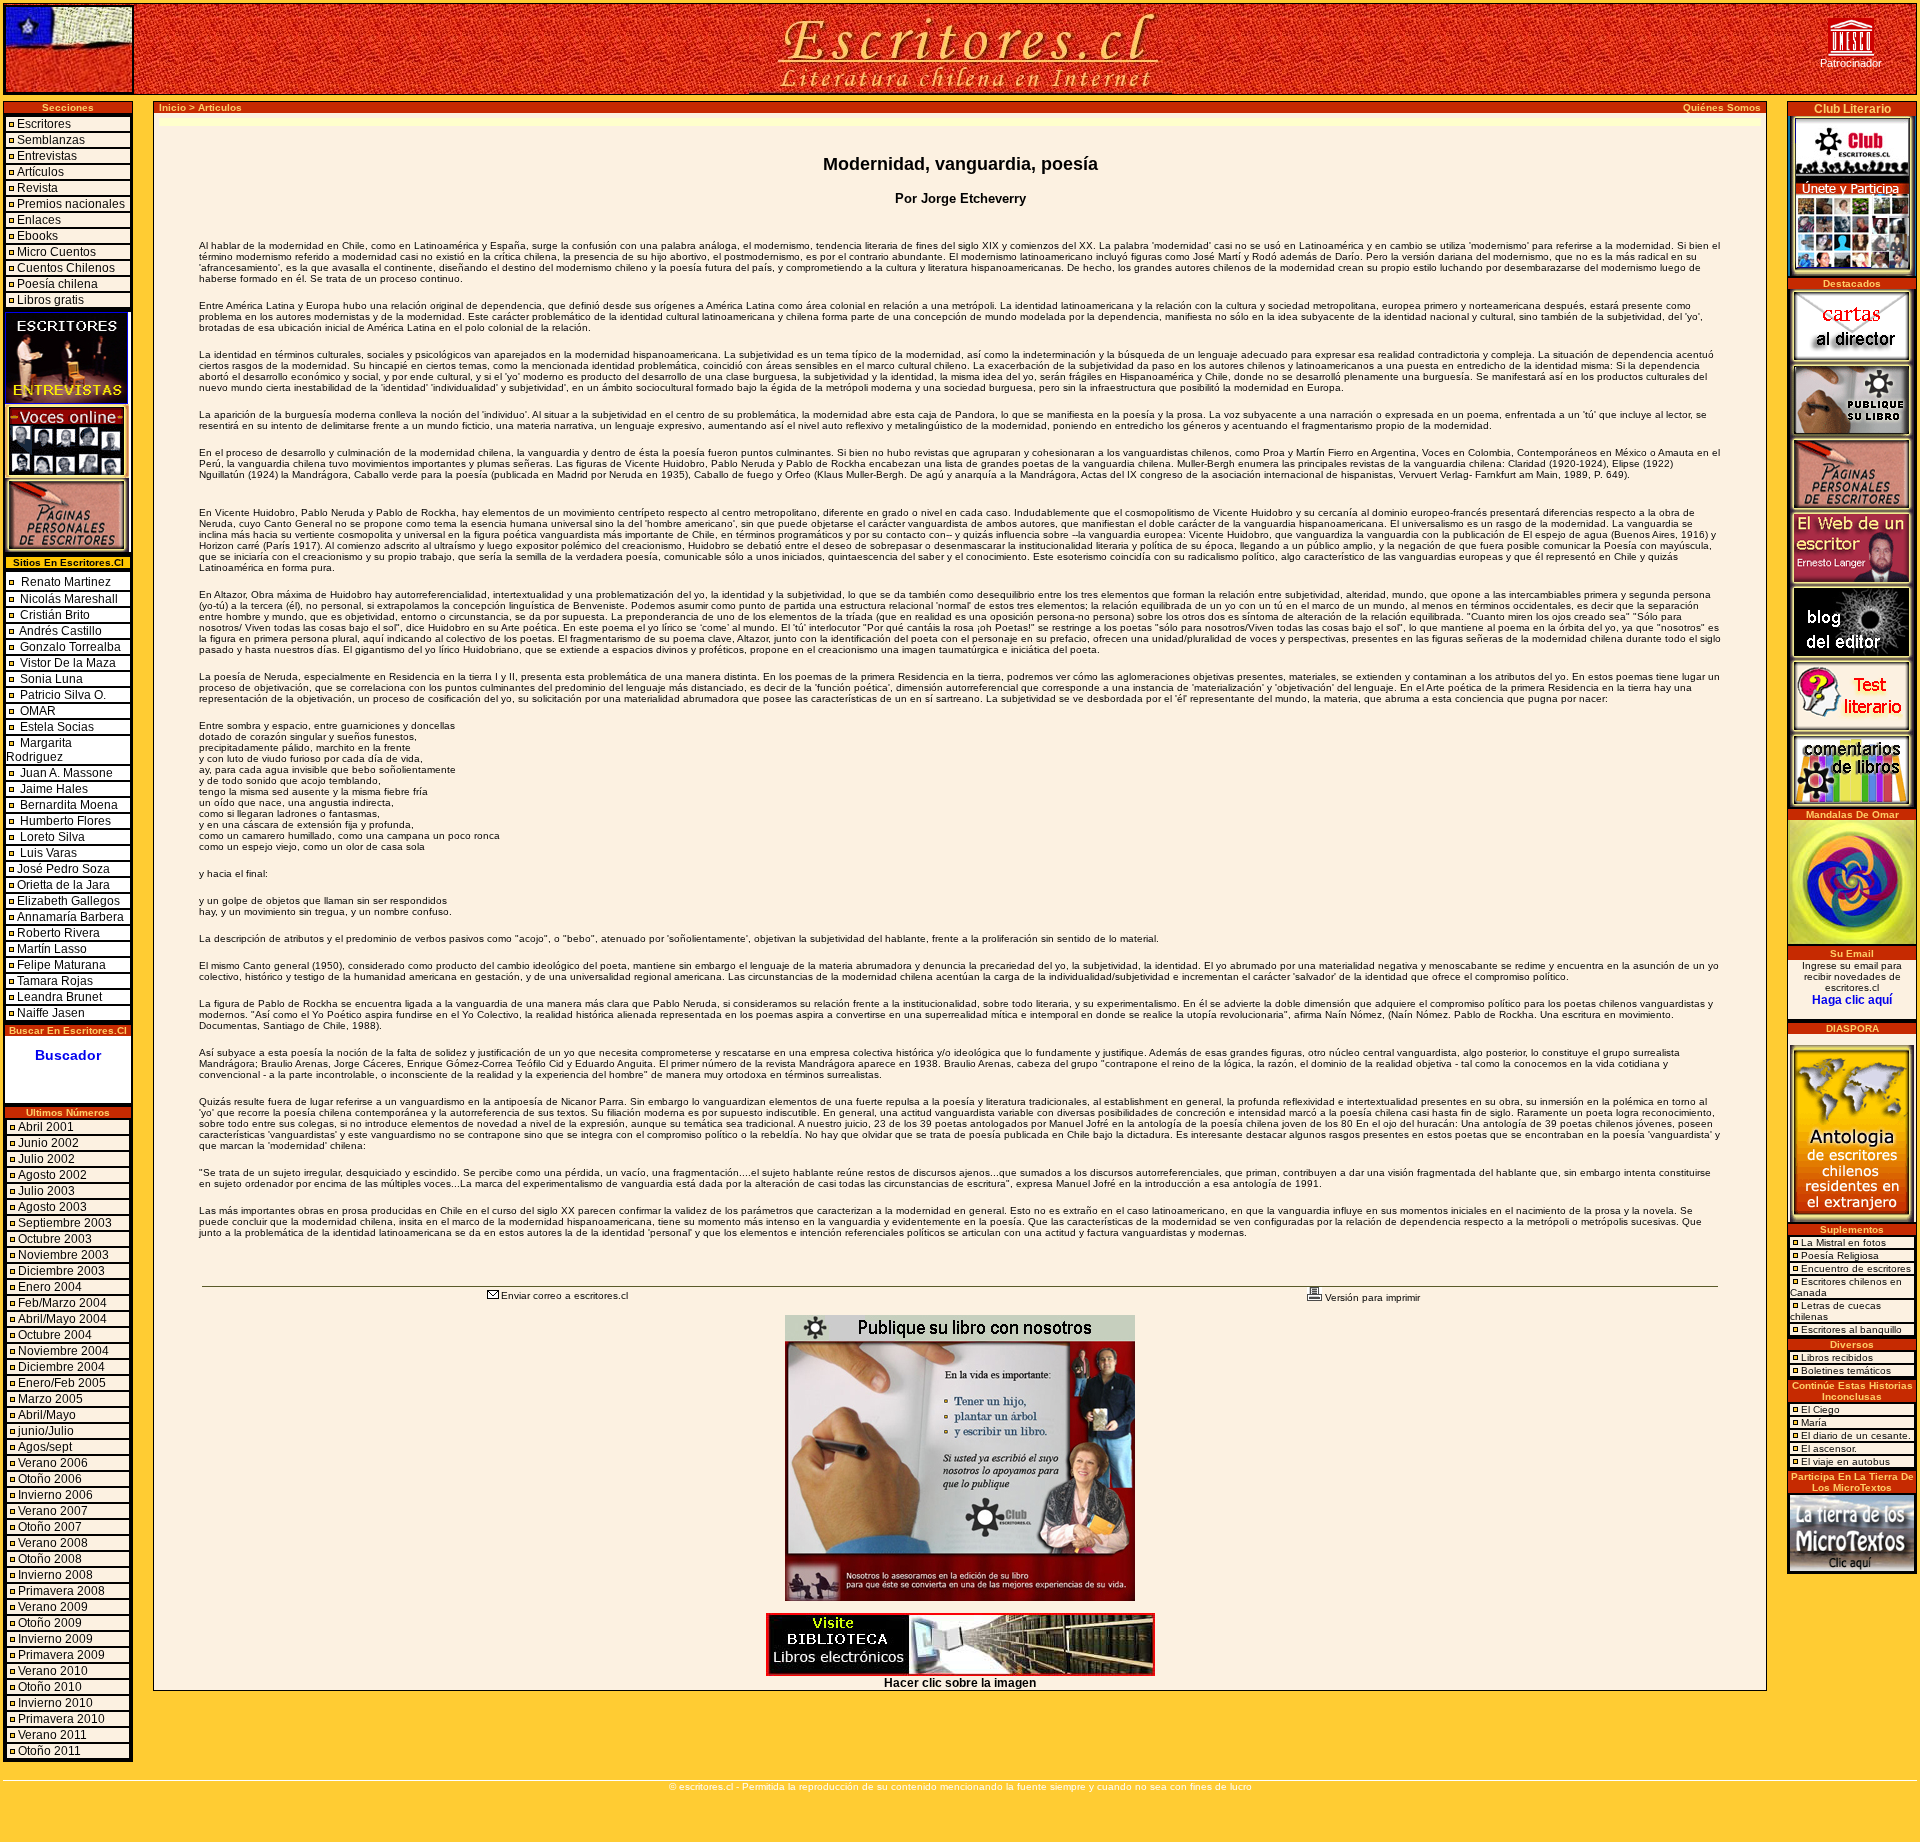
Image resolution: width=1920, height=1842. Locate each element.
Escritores (44, 124)
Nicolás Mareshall (67, 599)
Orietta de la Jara (63, 885)
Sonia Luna (51, 679)
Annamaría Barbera (70, 917)
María (1814, 1422)
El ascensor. (1829, 1448)
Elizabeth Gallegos (68, 901)
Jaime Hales (52, 789)
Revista (37, 188)
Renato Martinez (66, 582)
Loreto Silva (51, 837)
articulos (220, 107)
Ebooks (37, 236)
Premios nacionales (71, 204)
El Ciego (1820, 1409)
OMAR (36, 711)
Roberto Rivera (58, 933)
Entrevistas (47, 156)
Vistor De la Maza (68, 663)
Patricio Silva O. (61, 695)
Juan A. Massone (65, 773)
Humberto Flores (64, 821)
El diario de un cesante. (1856, 1435)
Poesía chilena (57, 284)
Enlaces (39, 220)
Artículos (40, 172)
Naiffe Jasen (51, 1013)
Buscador (68, 1055)
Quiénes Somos (1722, 107)
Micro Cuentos (56, 252)
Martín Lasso (52, 949)
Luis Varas (47, 853)
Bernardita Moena (67, 805)
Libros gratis (50, 300)
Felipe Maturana (61, 965)
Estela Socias (55, 727)
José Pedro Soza (63, 869)
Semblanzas (51, 140)
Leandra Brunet (59, 997)
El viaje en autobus (1845, 1461)
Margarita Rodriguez (39, 750)
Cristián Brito (55, 615)
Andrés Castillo (60, 631)
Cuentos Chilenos (66, 268)
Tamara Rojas (55, 981)
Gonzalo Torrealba (70, 647)
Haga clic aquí (1852, 1000)
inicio (172, 107)
